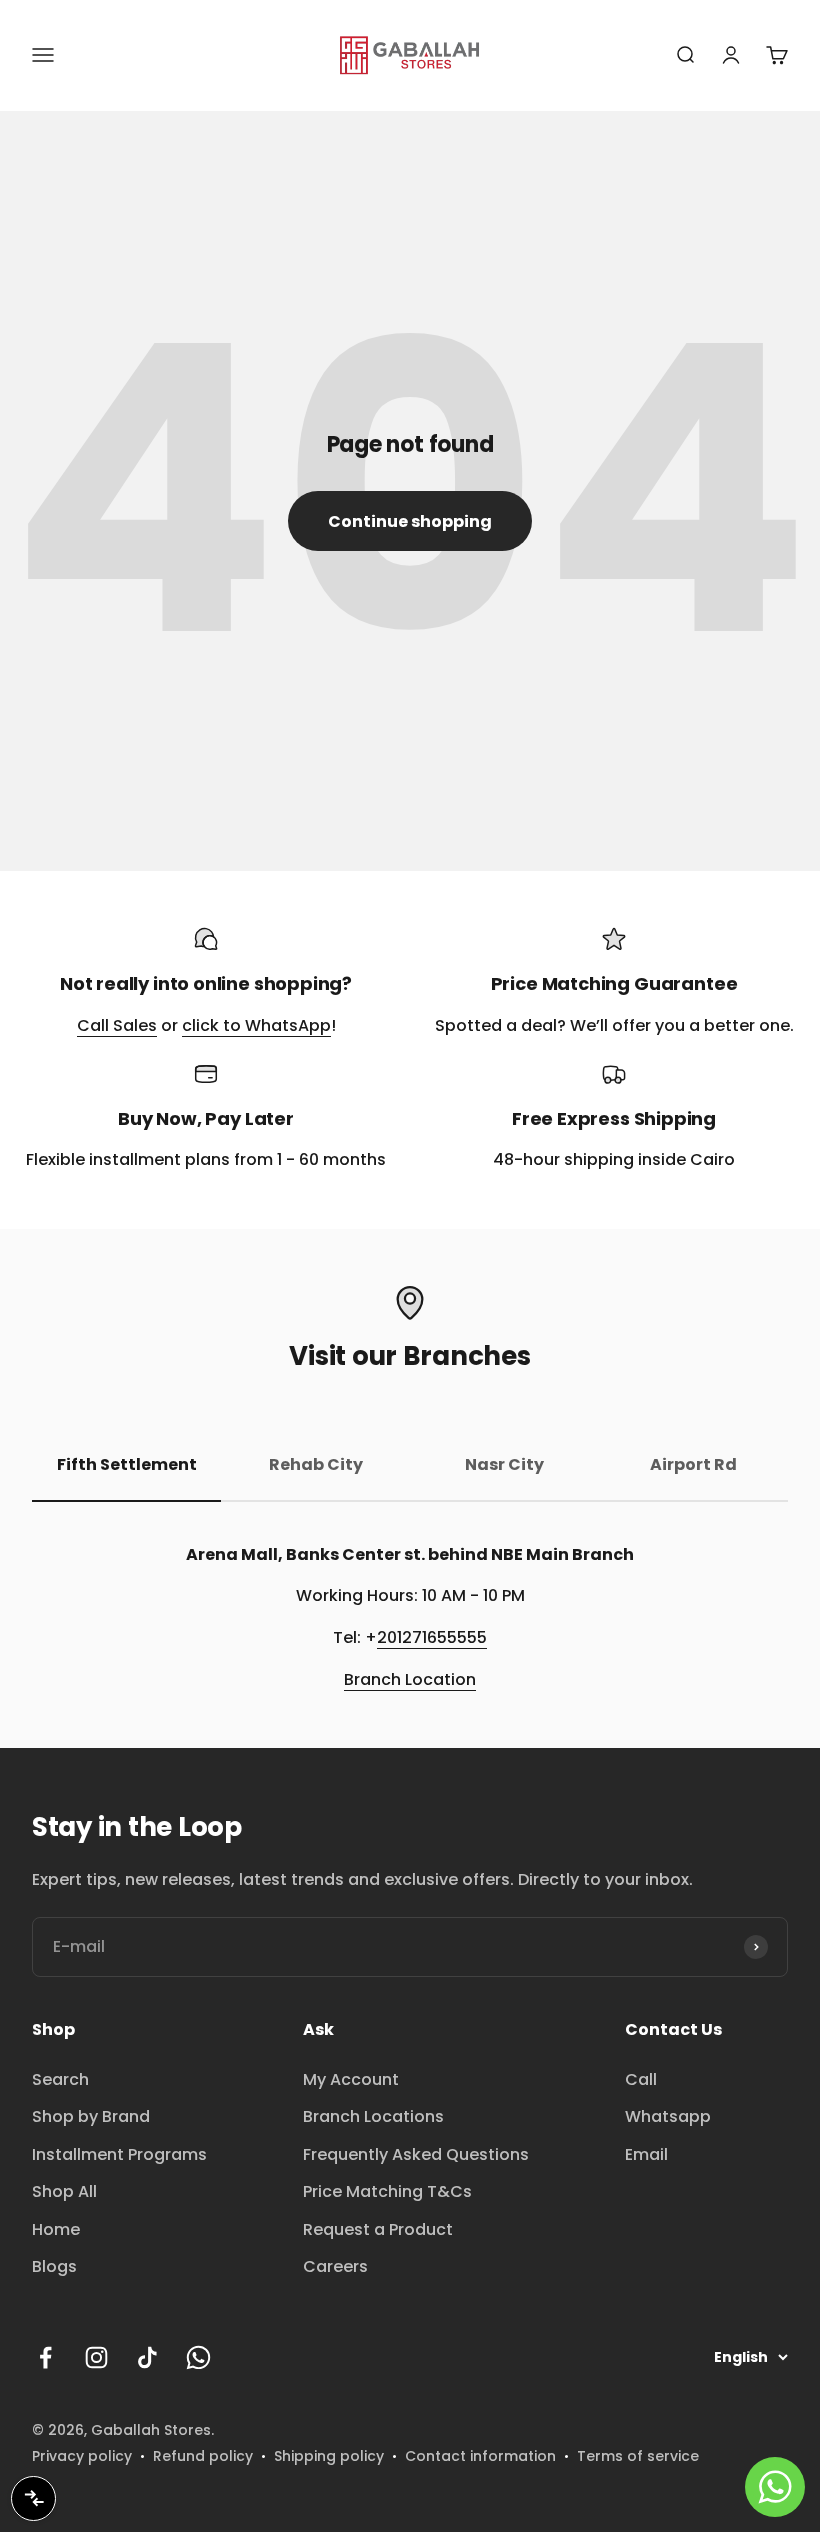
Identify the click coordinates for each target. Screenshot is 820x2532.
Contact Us (673, 2029)
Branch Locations (373, 2116)
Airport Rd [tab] (693, 1464)
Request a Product (378, 2229)
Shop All (64, 2191)
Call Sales (117, 1025)
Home (56, 2229)
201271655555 (432, 1637)
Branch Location (410, 1679)
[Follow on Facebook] (45, 2357)
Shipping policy (329, 2456)
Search (60, 2079)
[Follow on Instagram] (96, 2357)
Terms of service (638, 2456)
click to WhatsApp (256, 1025)
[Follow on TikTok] (147, 2357)
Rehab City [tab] (316, 1464)
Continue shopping (410, 521)
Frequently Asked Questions (416, 2154)
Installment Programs (119, 2154)
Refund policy (203, 2456)
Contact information (480, 2456)
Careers (335, 2266)
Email (646, 2154)
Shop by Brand (91, 2116)
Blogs (54, 2266)
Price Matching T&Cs (387, 2191)
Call (641, 2079)
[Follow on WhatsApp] (198, 2357)
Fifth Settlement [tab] (127, 1464)
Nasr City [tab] (504, 1464)
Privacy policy (82, 2456)
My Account (351, 2079)
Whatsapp (668, 2116)
